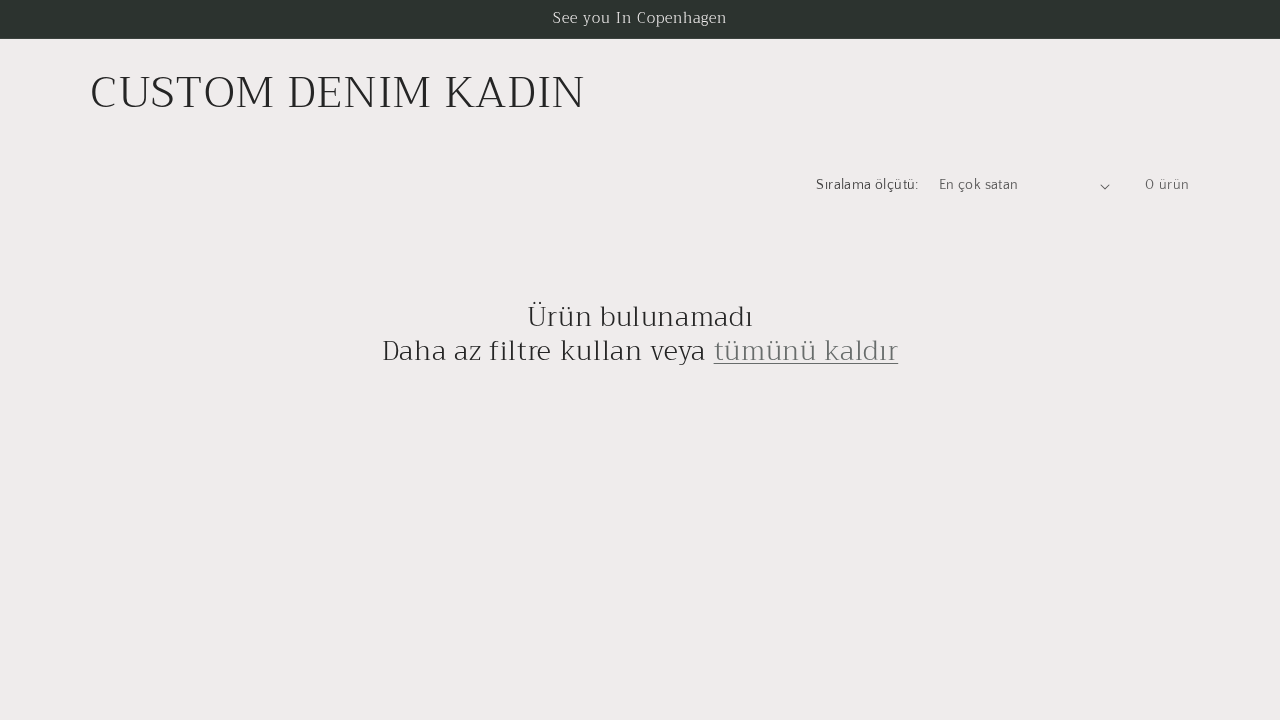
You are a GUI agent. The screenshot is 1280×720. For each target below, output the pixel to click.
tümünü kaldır (806, 352)
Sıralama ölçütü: (867, 185)
